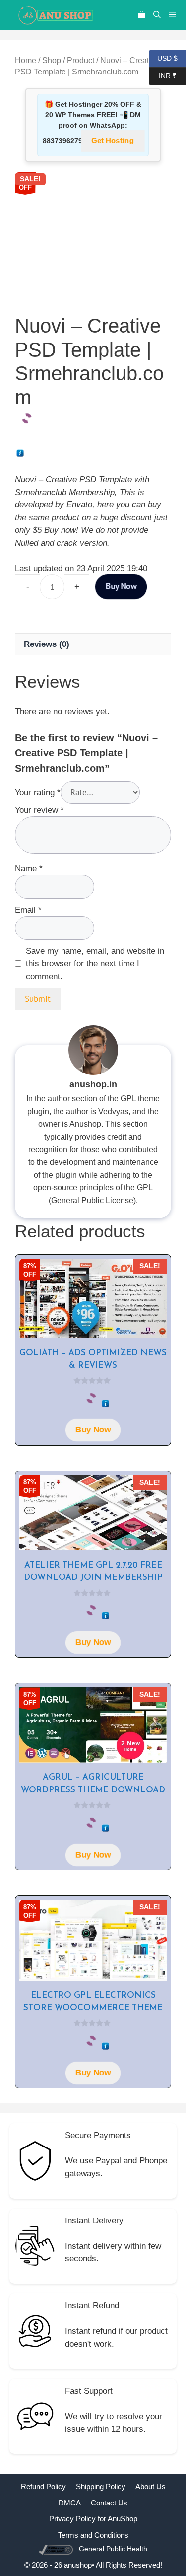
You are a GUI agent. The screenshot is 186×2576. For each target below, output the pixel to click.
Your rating (38, 793)
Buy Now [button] (93, 1430)
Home (26, 60)
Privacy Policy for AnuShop (93, 2519)
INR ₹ (163, 75)
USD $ (163, 57)
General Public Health (113, 2549)
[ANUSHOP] (55, 15)
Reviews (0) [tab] (47, 644)
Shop (52, 60)
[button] (157, 15)
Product (81, 60)
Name (29, 869)
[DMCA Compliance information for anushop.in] (57, 2549)
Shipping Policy (101, 2486)
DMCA (70, 2503)
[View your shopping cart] (142, 15)
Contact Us (109, 2503)
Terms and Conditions (93, 2535)
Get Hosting (113, 141)
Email (28, 910)
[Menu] (175, 15)
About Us (151, 2486)
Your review (39, 810)
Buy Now (121, 587)
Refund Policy (43, 2486)
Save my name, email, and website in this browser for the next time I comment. (95, 964)
